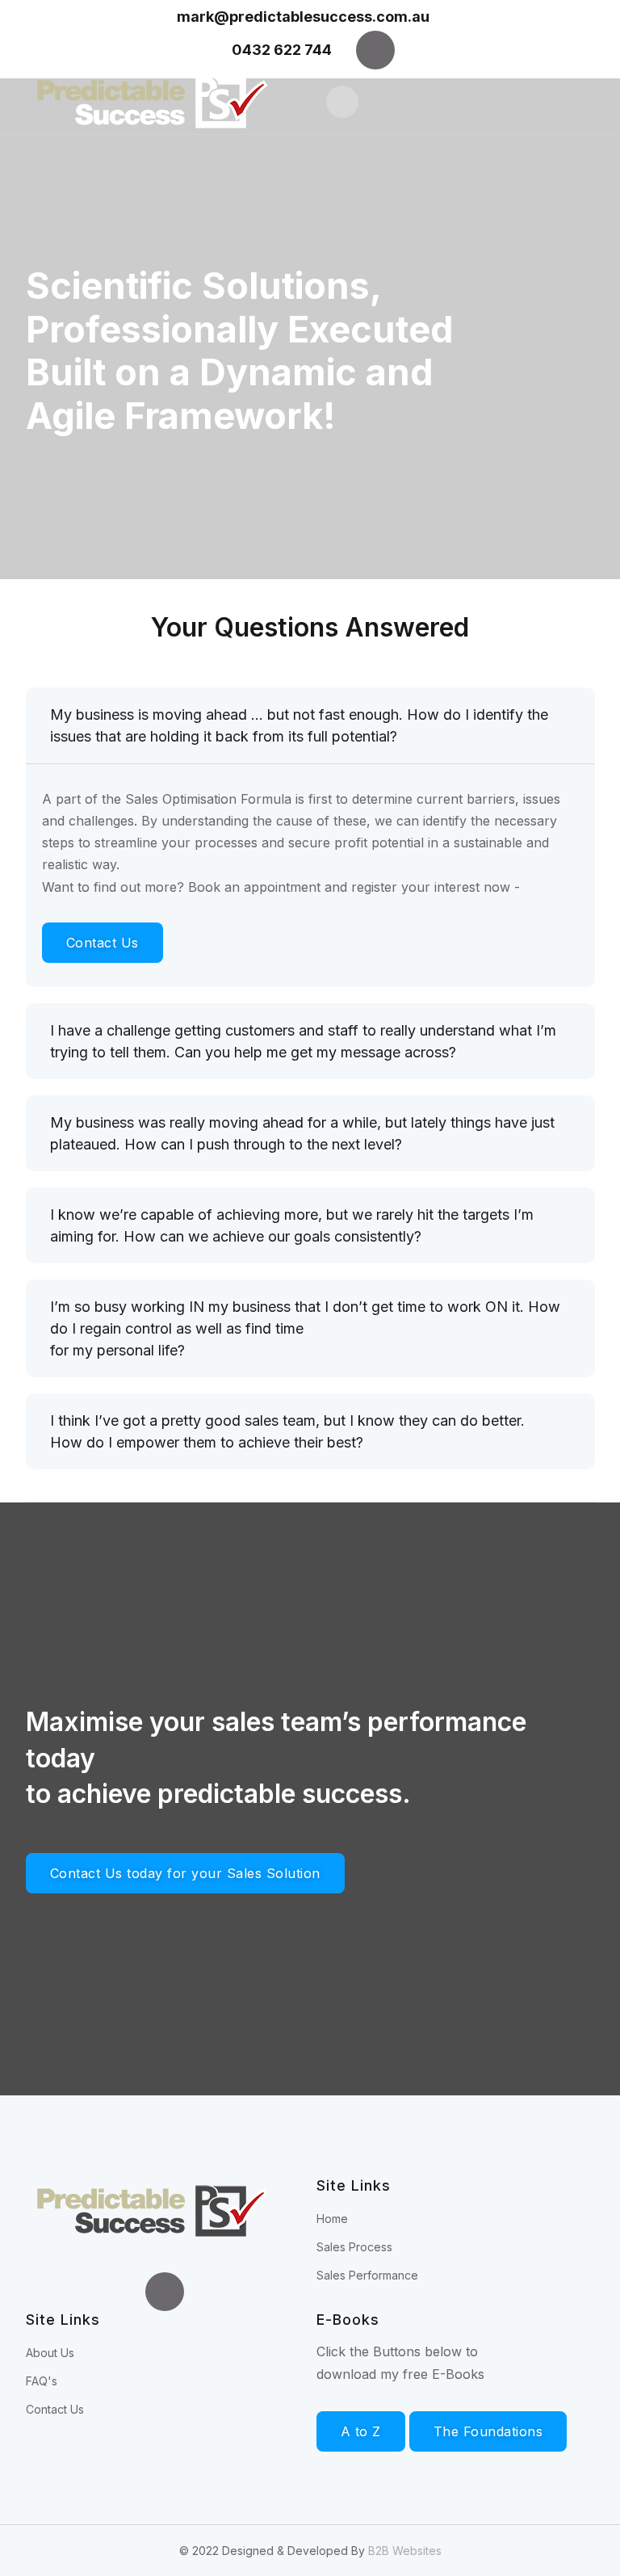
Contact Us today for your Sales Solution (185, 1873)
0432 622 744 (282, 50)
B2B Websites (405, 2551)
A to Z (361, 2431)
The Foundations (488, 2431)
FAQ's (42, 2381)
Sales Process (354, 2247)
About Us (50, 2353)
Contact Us (103, 943)
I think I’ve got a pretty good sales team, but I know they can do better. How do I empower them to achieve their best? (287, 1431)
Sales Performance (367, 2275)
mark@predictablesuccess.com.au (305, 17)
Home (332, 2219)
